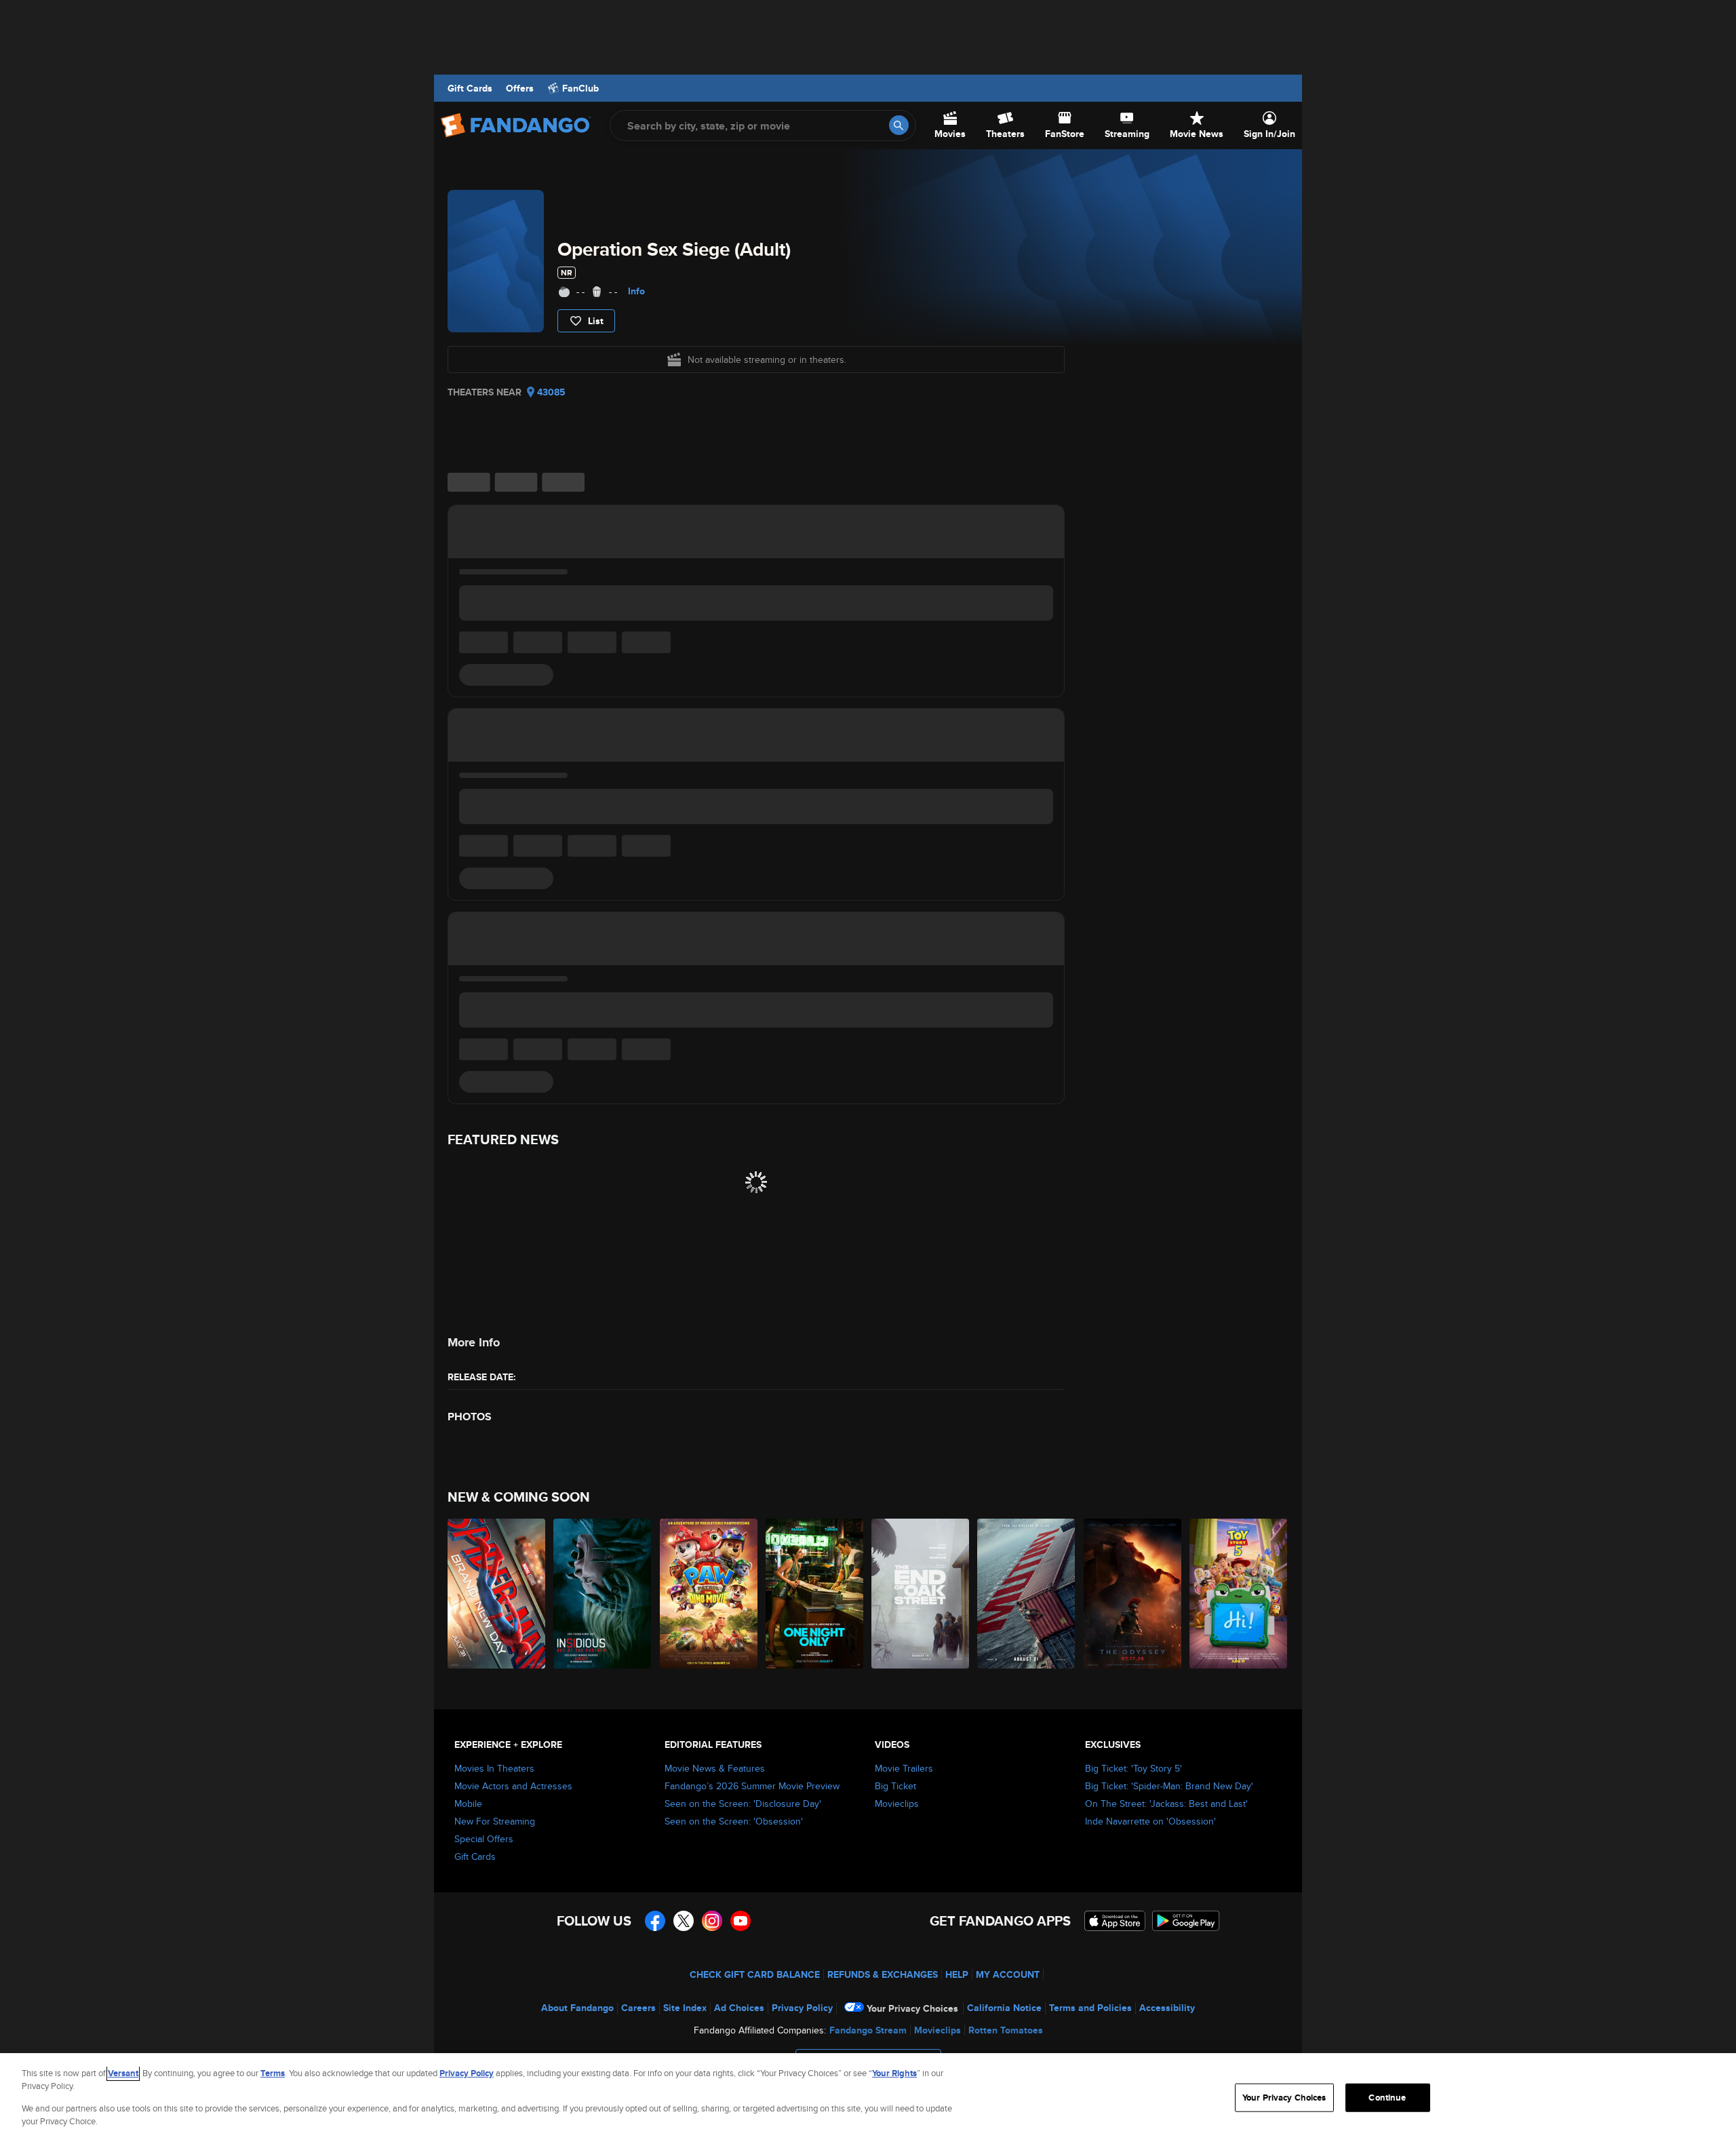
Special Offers (484, 1839)
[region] (868, 2099)
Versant (123, 2073)
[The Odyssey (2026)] (1133, 1594)
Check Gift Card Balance (755, 1974)
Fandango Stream (868, 2030)
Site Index (685, 2008)
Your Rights (894, 2073)
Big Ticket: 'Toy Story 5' (1133, 1768)
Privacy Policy (802, 2008)
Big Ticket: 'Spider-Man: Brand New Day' (1169, 1786)
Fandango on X (684, 1921)
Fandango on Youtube (741, 1921)
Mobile (468, 1804)
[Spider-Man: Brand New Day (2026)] (497, 1594)
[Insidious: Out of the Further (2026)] (603, 1594)
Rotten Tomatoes (1006, 2030)
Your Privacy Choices (912, 2008)
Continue (1387, 2098)
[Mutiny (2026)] (1027, 1594)
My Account (1008, 1974)
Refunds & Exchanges (883, 1974)
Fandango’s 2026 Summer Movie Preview (752, 1786)
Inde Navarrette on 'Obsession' (1150, 1821)
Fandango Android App (1186, 1921)
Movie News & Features (715, 1768)
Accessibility (1167, 2008)
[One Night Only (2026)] (815, 1594)
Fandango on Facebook (655, 1921)
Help (957, 1974)
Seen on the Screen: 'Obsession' (734, 1821)
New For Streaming (495, 1821)
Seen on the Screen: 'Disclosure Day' (743, 1804)
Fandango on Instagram (712, 1921)
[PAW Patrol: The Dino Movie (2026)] (709, 1594)
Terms (273, 2073)
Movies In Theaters (494, 1768)
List (596, 321)
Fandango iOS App (1115, 1921)
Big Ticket (895, 1786)
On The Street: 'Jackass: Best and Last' (1166, 1804)
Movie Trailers (904, 1768)
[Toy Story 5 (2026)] (1239, 1594)
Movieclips (897, 1804)
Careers (638, 2008)
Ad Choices (739, 2008)
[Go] (899, 125)
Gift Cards (470, 88)
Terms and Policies (1090, 2008)
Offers (520, 88)
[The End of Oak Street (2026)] (921, 1594)
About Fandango (577, 2008)
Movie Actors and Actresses (513, 1786)
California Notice (1004, 2008)
